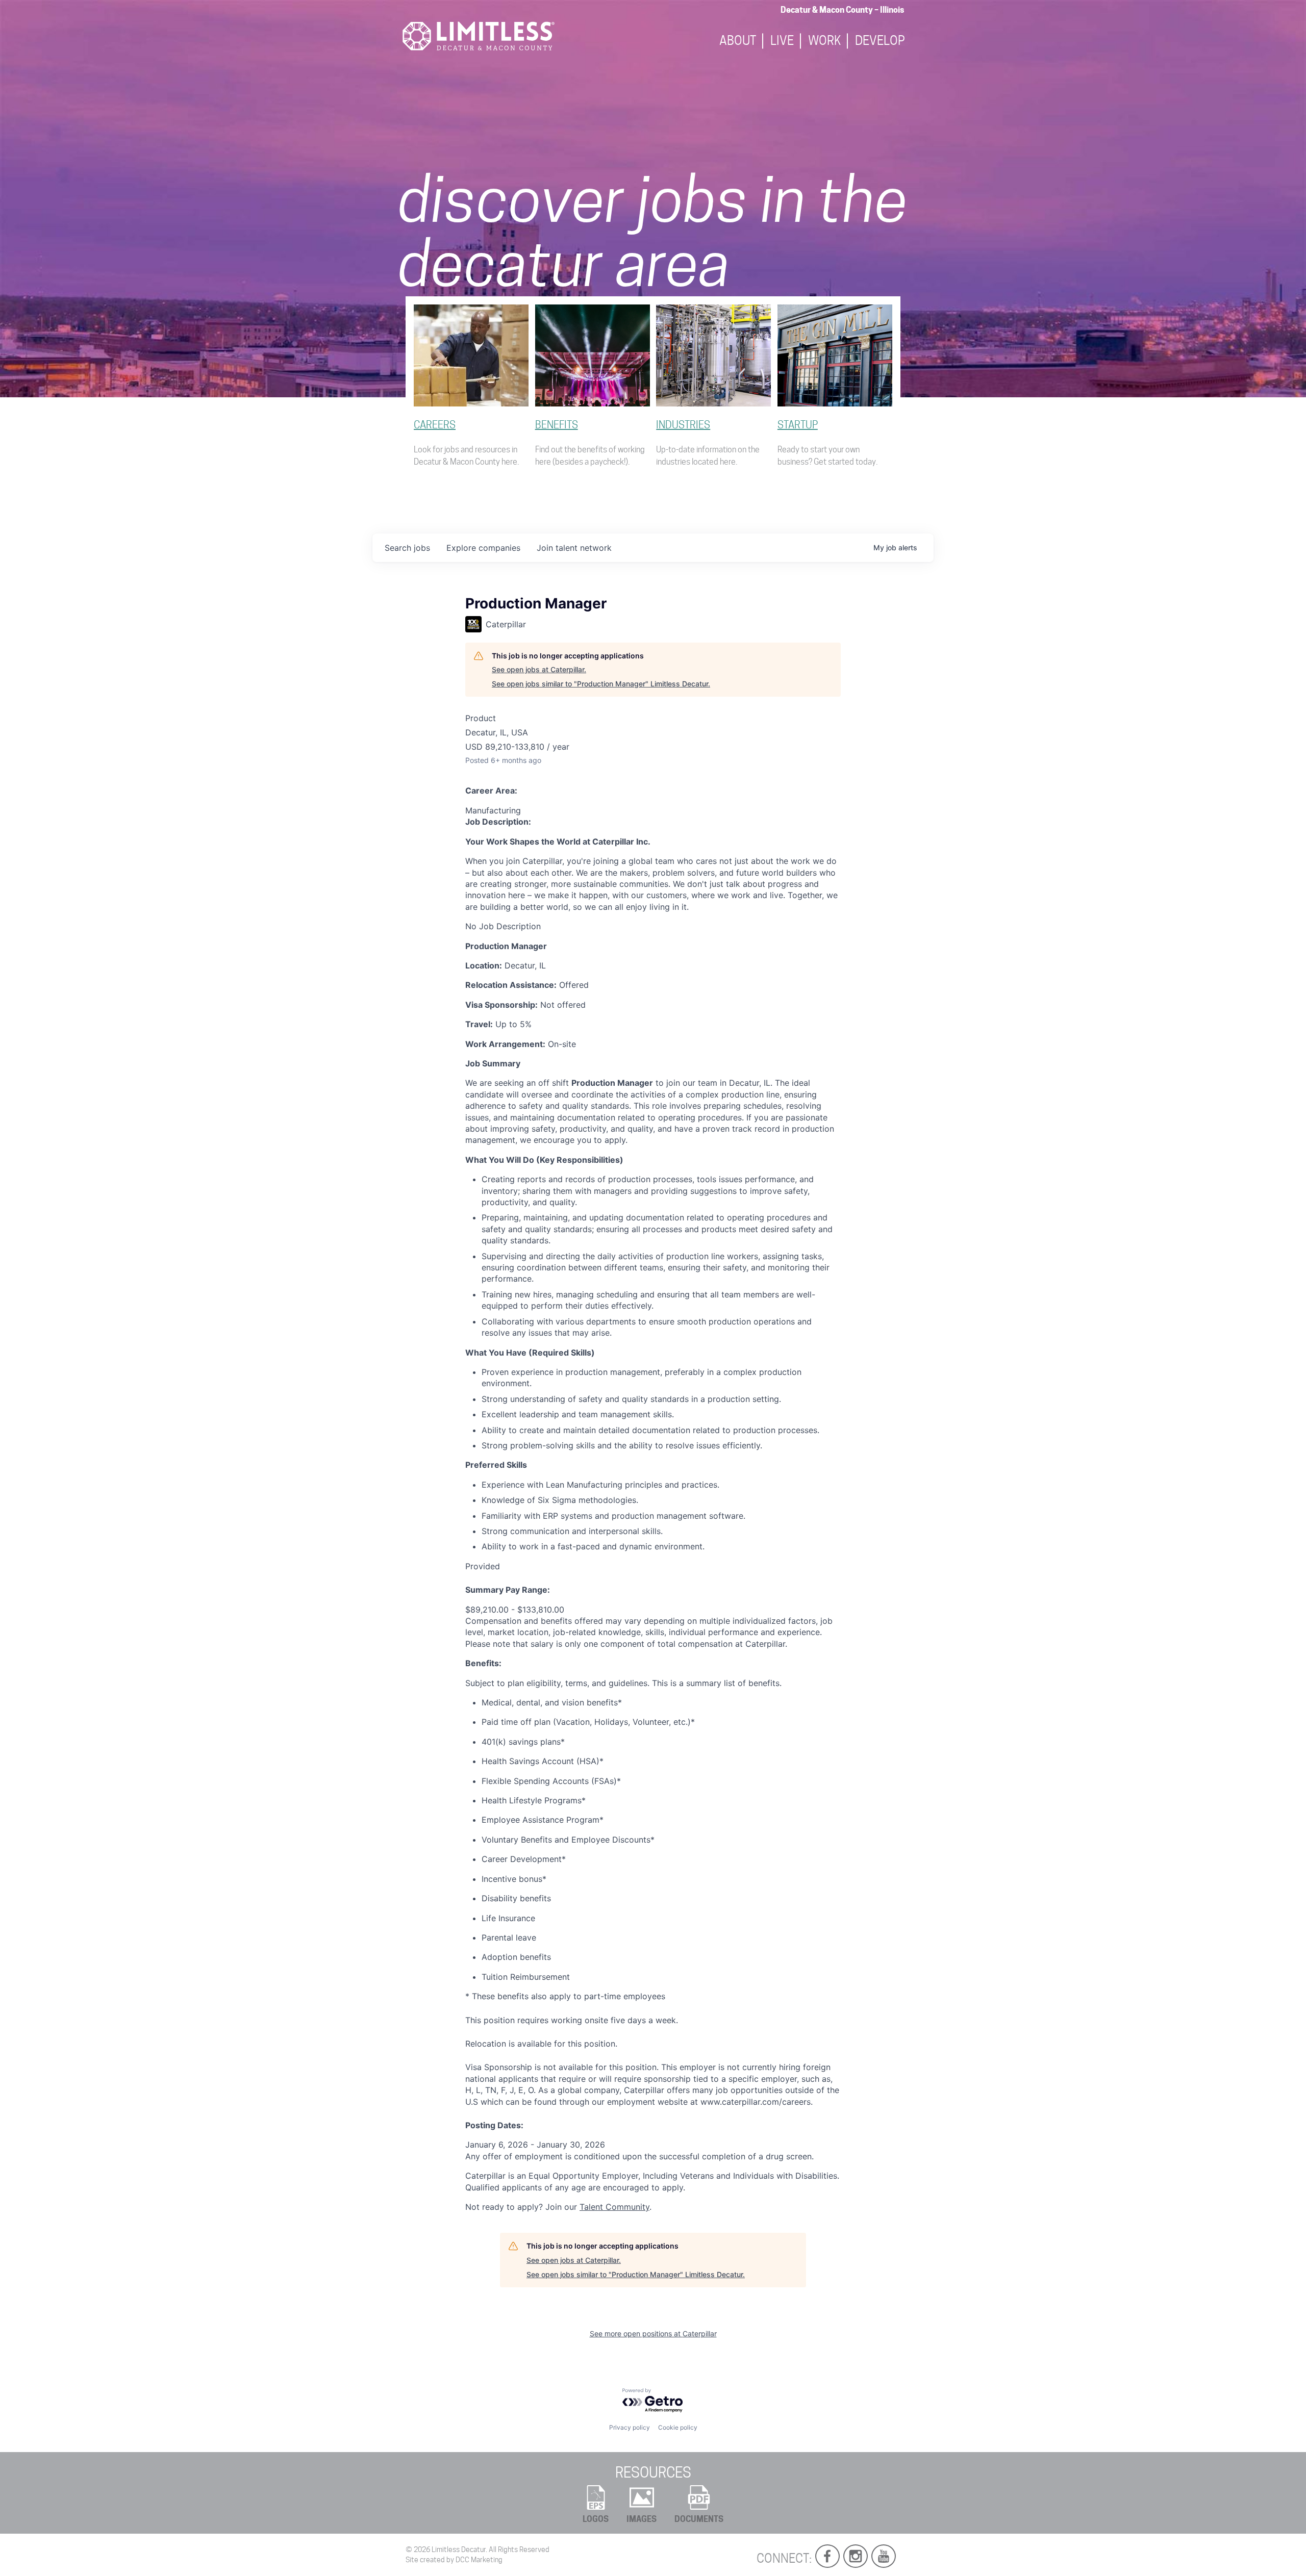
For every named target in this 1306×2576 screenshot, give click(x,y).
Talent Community (614, 2207)
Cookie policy (678, 2427)
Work (824, 41)
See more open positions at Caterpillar (653, 2333)
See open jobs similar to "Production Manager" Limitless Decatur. (601, 684)
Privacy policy (630, 2427)
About (738, 41)
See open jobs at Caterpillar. (539, 669)
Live (782, 41)
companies (483, 548)
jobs (407, 548)
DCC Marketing (479, 2560)
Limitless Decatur (459, 2549)
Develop (880, 41)
